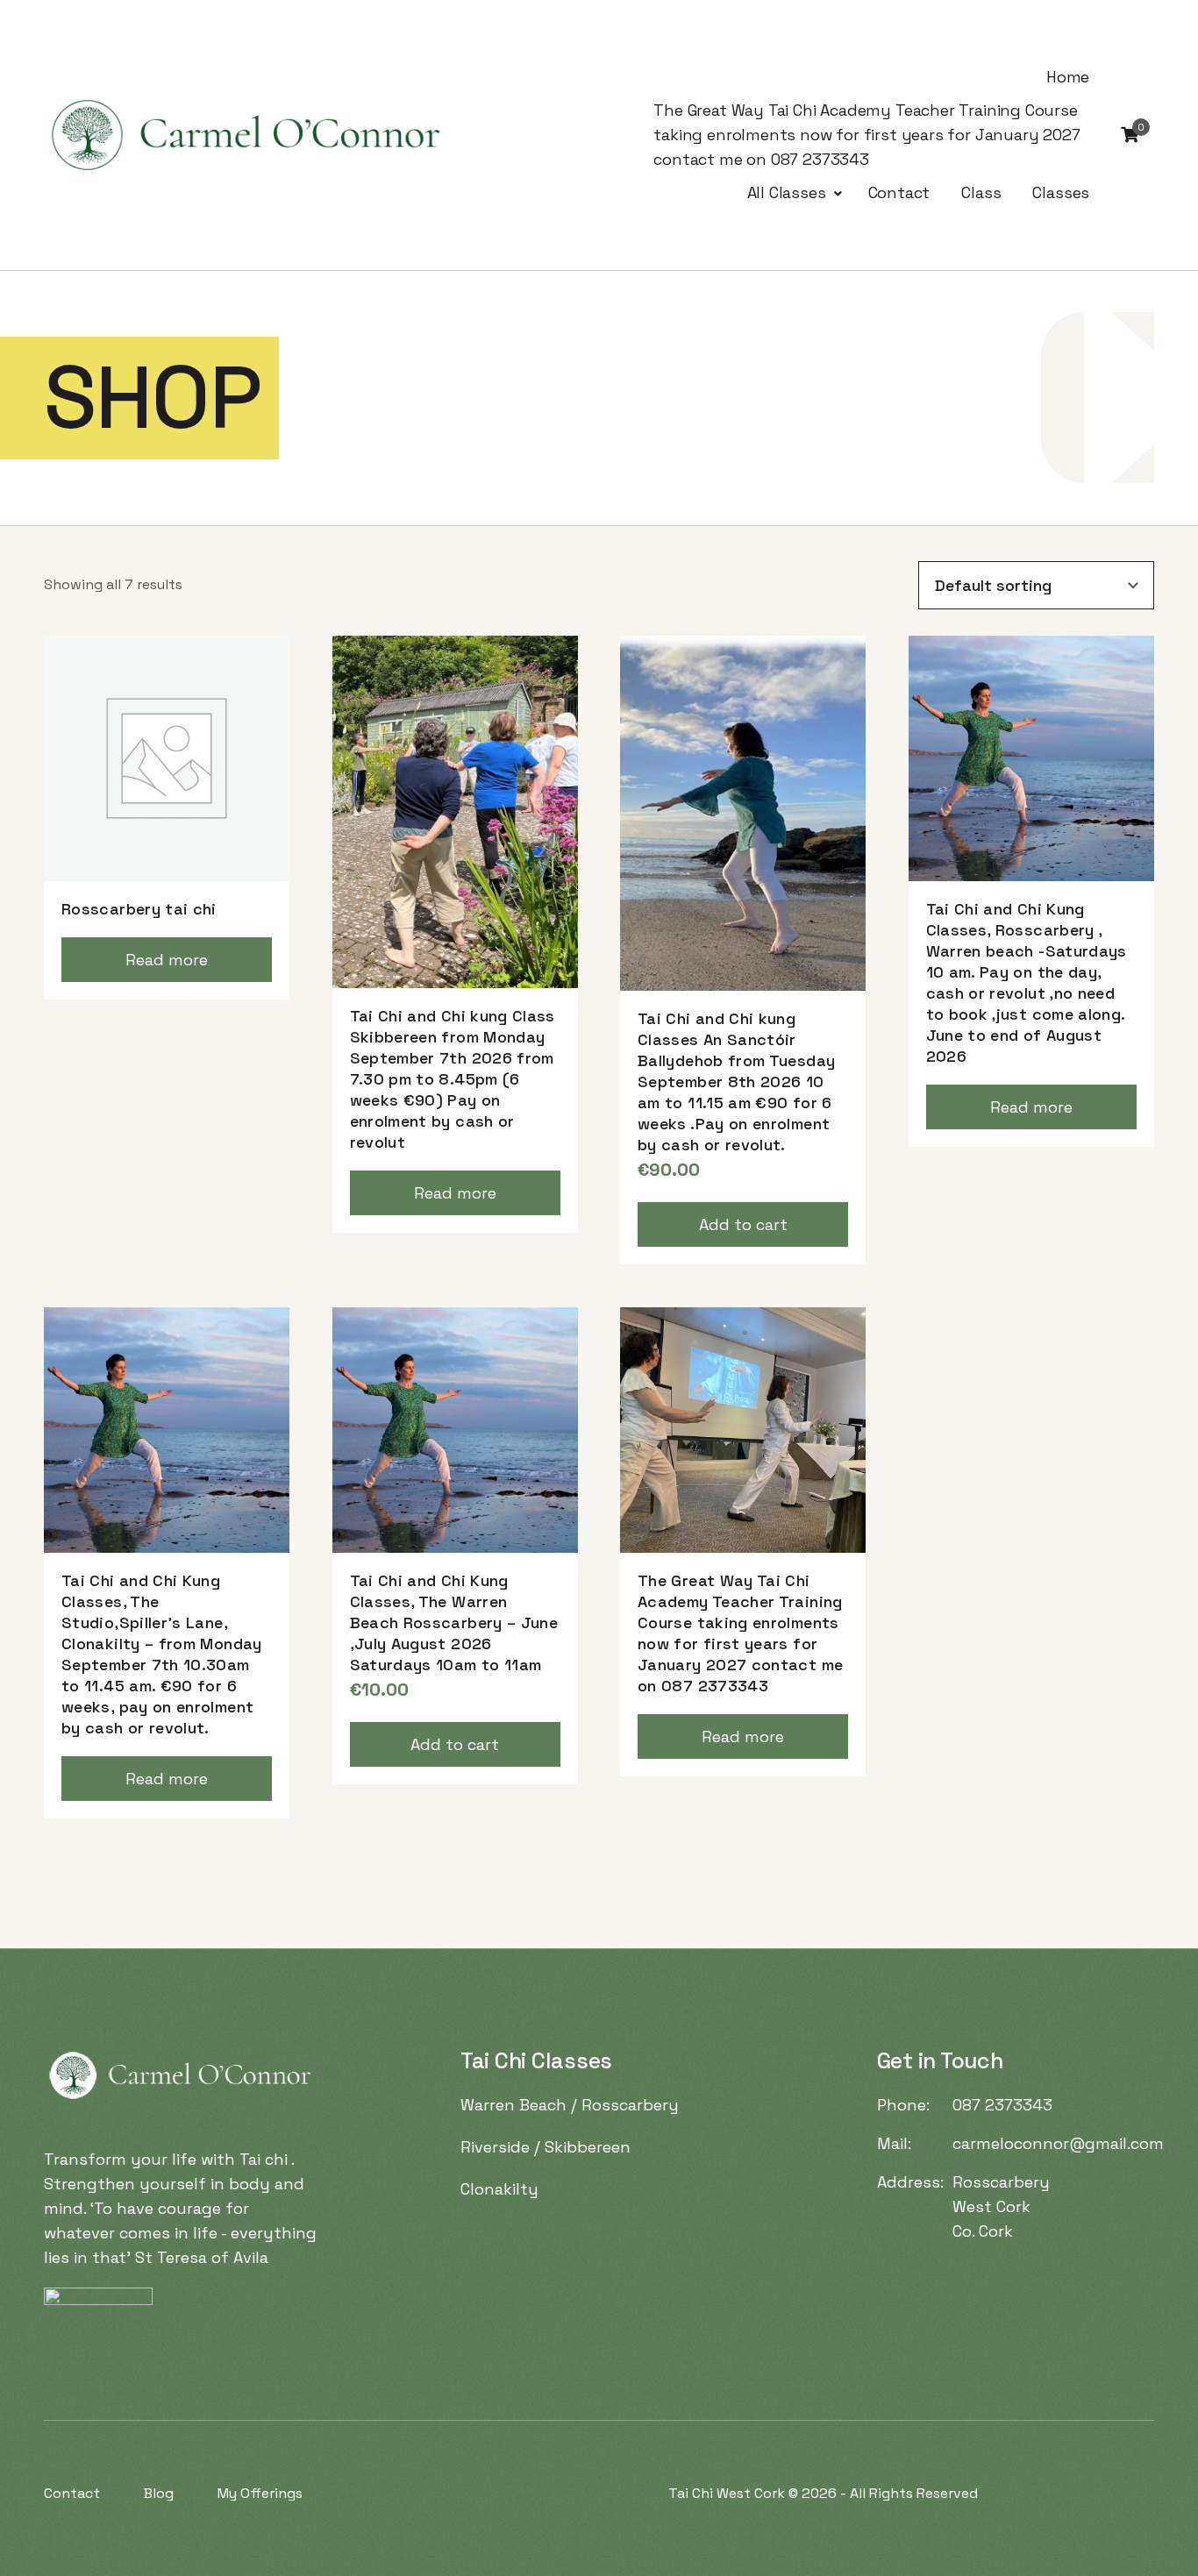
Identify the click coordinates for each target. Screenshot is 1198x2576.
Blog (159, 2493)
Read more (167, 960)
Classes (1061, 192)
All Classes (787, 192)
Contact (899, 192)
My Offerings (260, 2493)
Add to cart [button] (743, 1224)
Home (1068, 77)
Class (981, 192)
